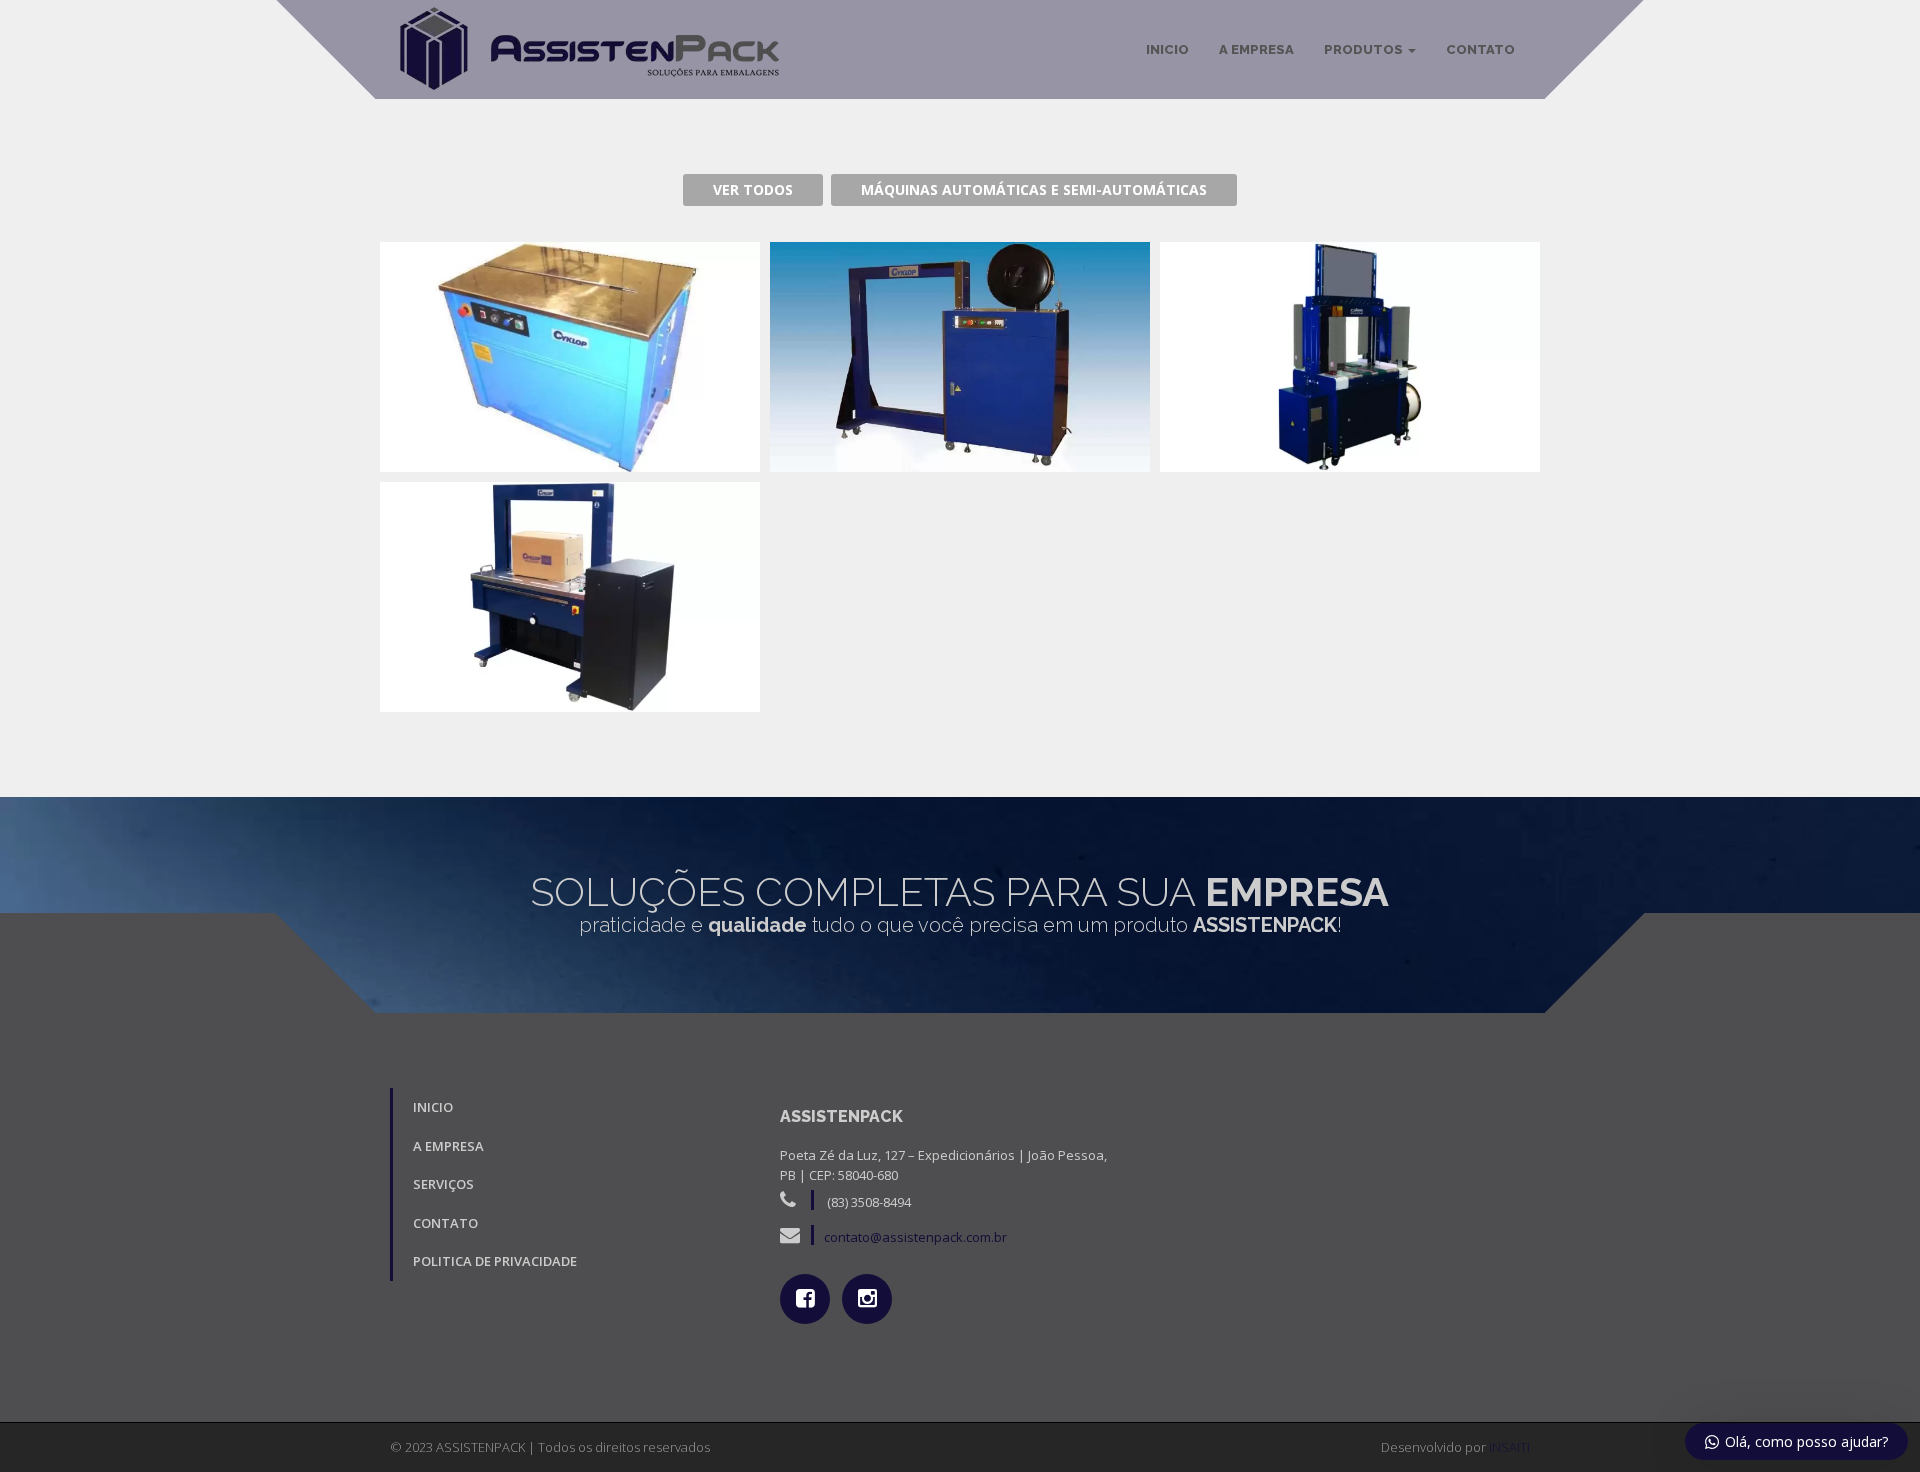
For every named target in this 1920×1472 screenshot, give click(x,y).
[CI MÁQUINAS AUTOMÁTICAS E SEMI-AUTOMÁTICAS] (1350, 357)
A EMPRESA (1256, 49)
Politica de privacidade (495, 1261)
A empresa (448, 1146)
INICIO (1167, 49)
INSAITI (1509, 1447)
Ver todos (753, 189)
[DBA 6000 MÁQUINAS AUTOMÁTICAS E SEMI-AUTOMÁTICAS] (570, 597)
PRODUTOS (1365, 49)
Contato (445, 1223)
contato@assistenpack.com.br (915, 1237)
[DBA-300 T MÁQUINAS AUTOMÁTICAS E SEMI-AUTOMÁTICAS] (960, 357)
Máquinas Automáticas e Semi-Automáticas (1034, 189)
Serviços (443, 1184)
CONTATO (1480, 49)
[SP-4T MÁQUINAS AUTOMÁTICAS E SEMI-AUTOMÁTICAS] (570, 357)
